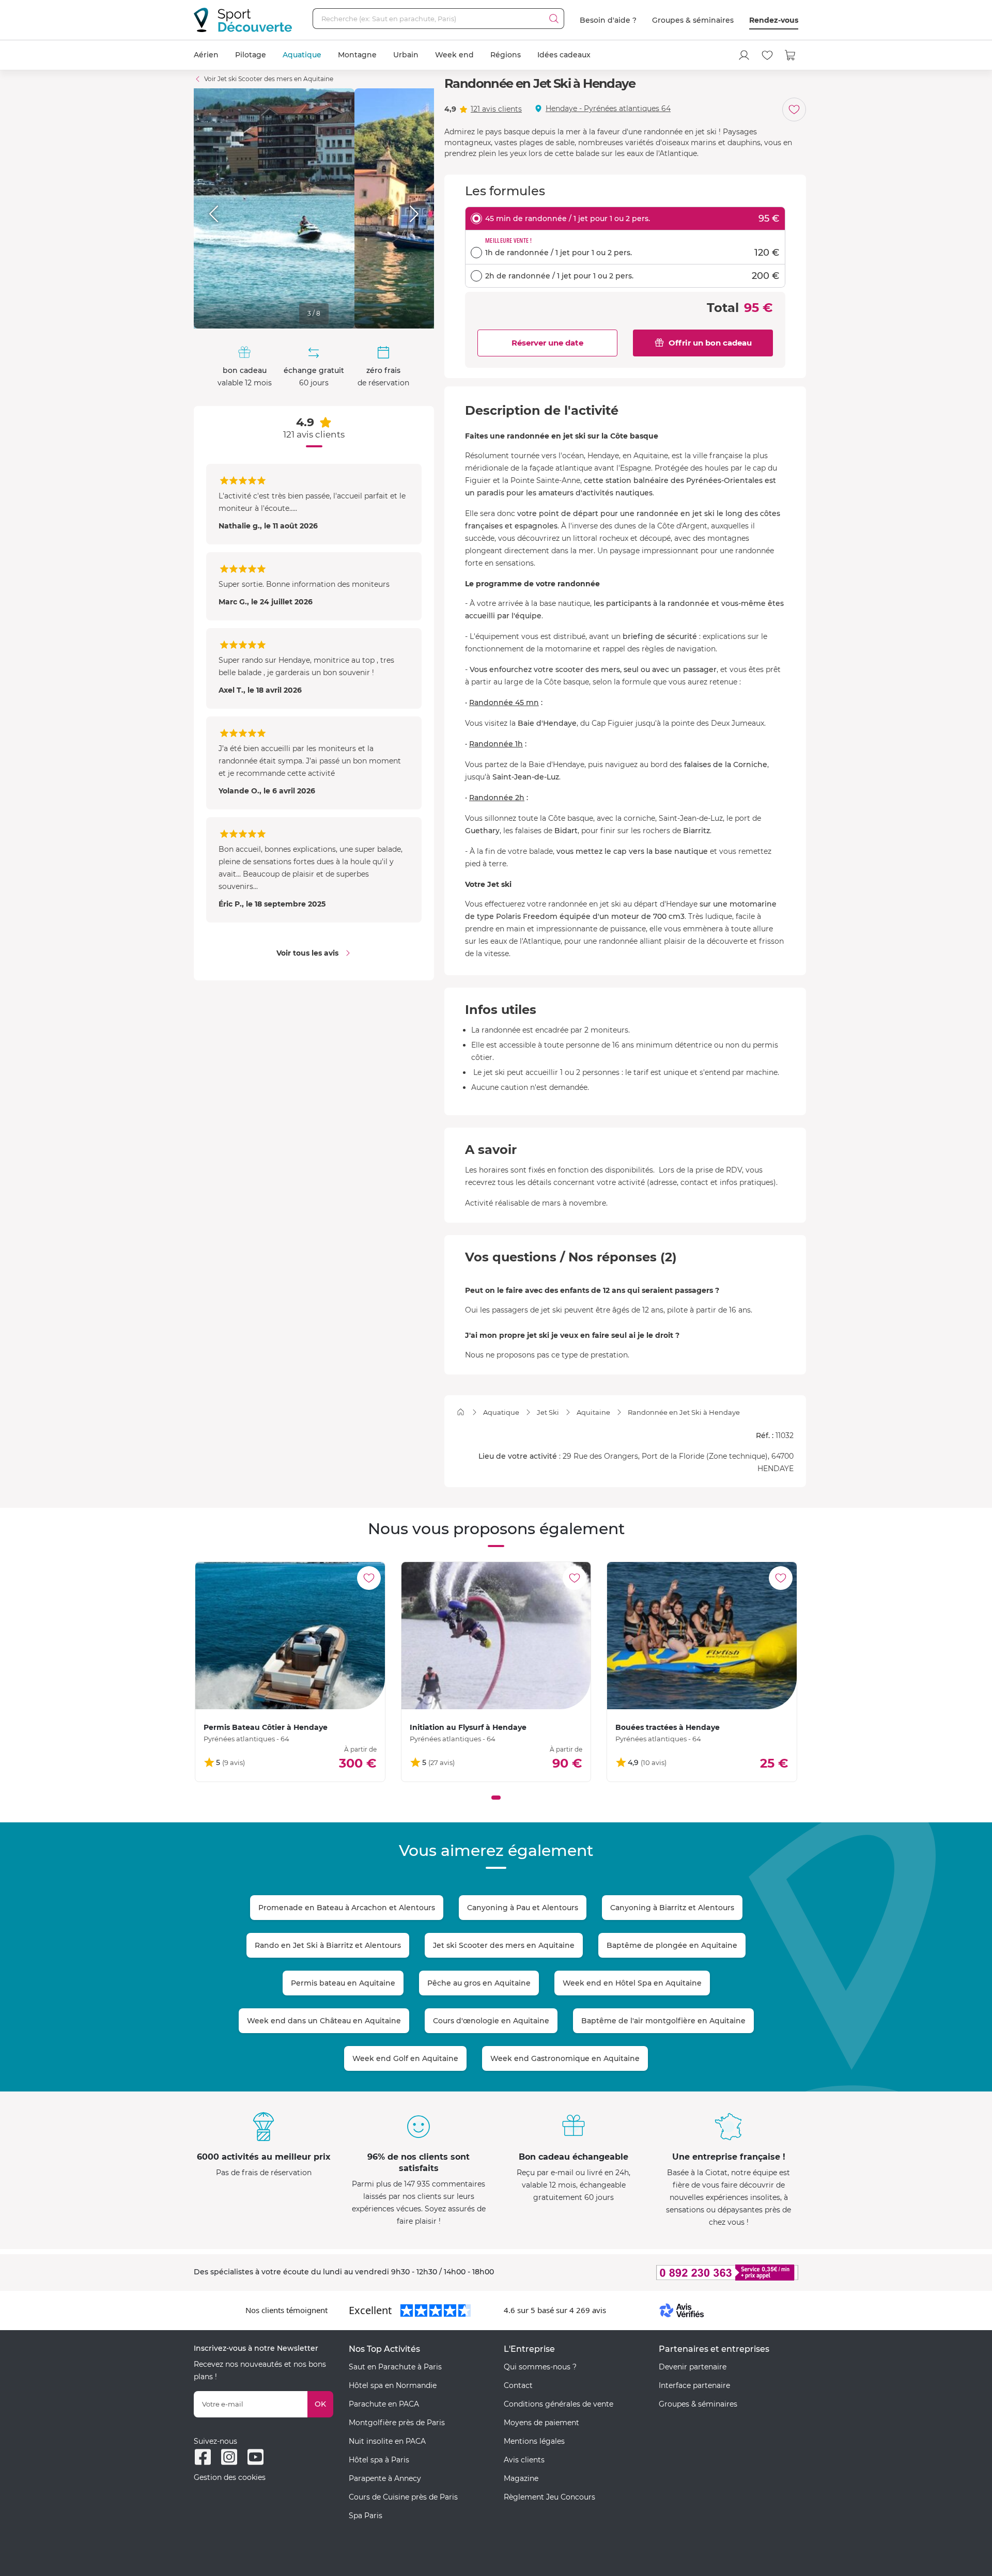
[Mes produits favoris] (767, 55)
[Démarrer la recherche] (554, 19)
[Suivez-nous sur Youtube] (255, 2457)
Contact (518, 2385)
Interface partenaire (694, 2385)
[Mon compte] (744, 55)
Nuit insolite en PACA (387, 2441)
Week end (454, 55)
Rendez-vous (774, 20)
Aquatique (302, 55)
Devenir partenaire (693, 2367)
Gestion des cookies (230, 2477)
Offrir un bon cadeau (710, 343)
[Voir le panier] (791, 55)
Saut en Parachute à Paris (395, 2367)
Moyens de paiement (541, 2423)
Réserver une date (547, 343)
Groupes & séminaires (693, 20)
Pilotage (251, 55)
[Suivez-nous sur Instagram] (229, 2457)
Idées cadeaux (564, 55)
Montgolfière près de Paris (397, 2423)
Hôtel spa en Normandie (393, 2385)
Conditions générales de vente (559, 2404)
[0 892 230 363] (677, 2273)
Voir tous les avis (307, 953)
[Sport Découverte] (243, 20)
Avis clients (524, 2460)
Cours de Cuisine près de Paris (403, 2497)
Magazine (521, 2478)
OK (320, 2404)
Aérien (206, 55)
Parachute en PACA (384, 2404)
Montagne (357, 55)
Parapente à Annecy (385, 2478)
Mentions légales (534, 2441)
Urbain (406, 55)
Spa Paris (366, 2516)
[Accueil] (461, 1412)
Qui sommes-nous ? (540, 2367)
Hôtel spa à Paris (379, 2460)
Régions (506, 55)
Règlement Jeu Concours (549, 2497)
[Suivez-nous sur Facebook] (203, 2457)
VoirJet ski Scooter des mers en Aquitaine (269, 79)
